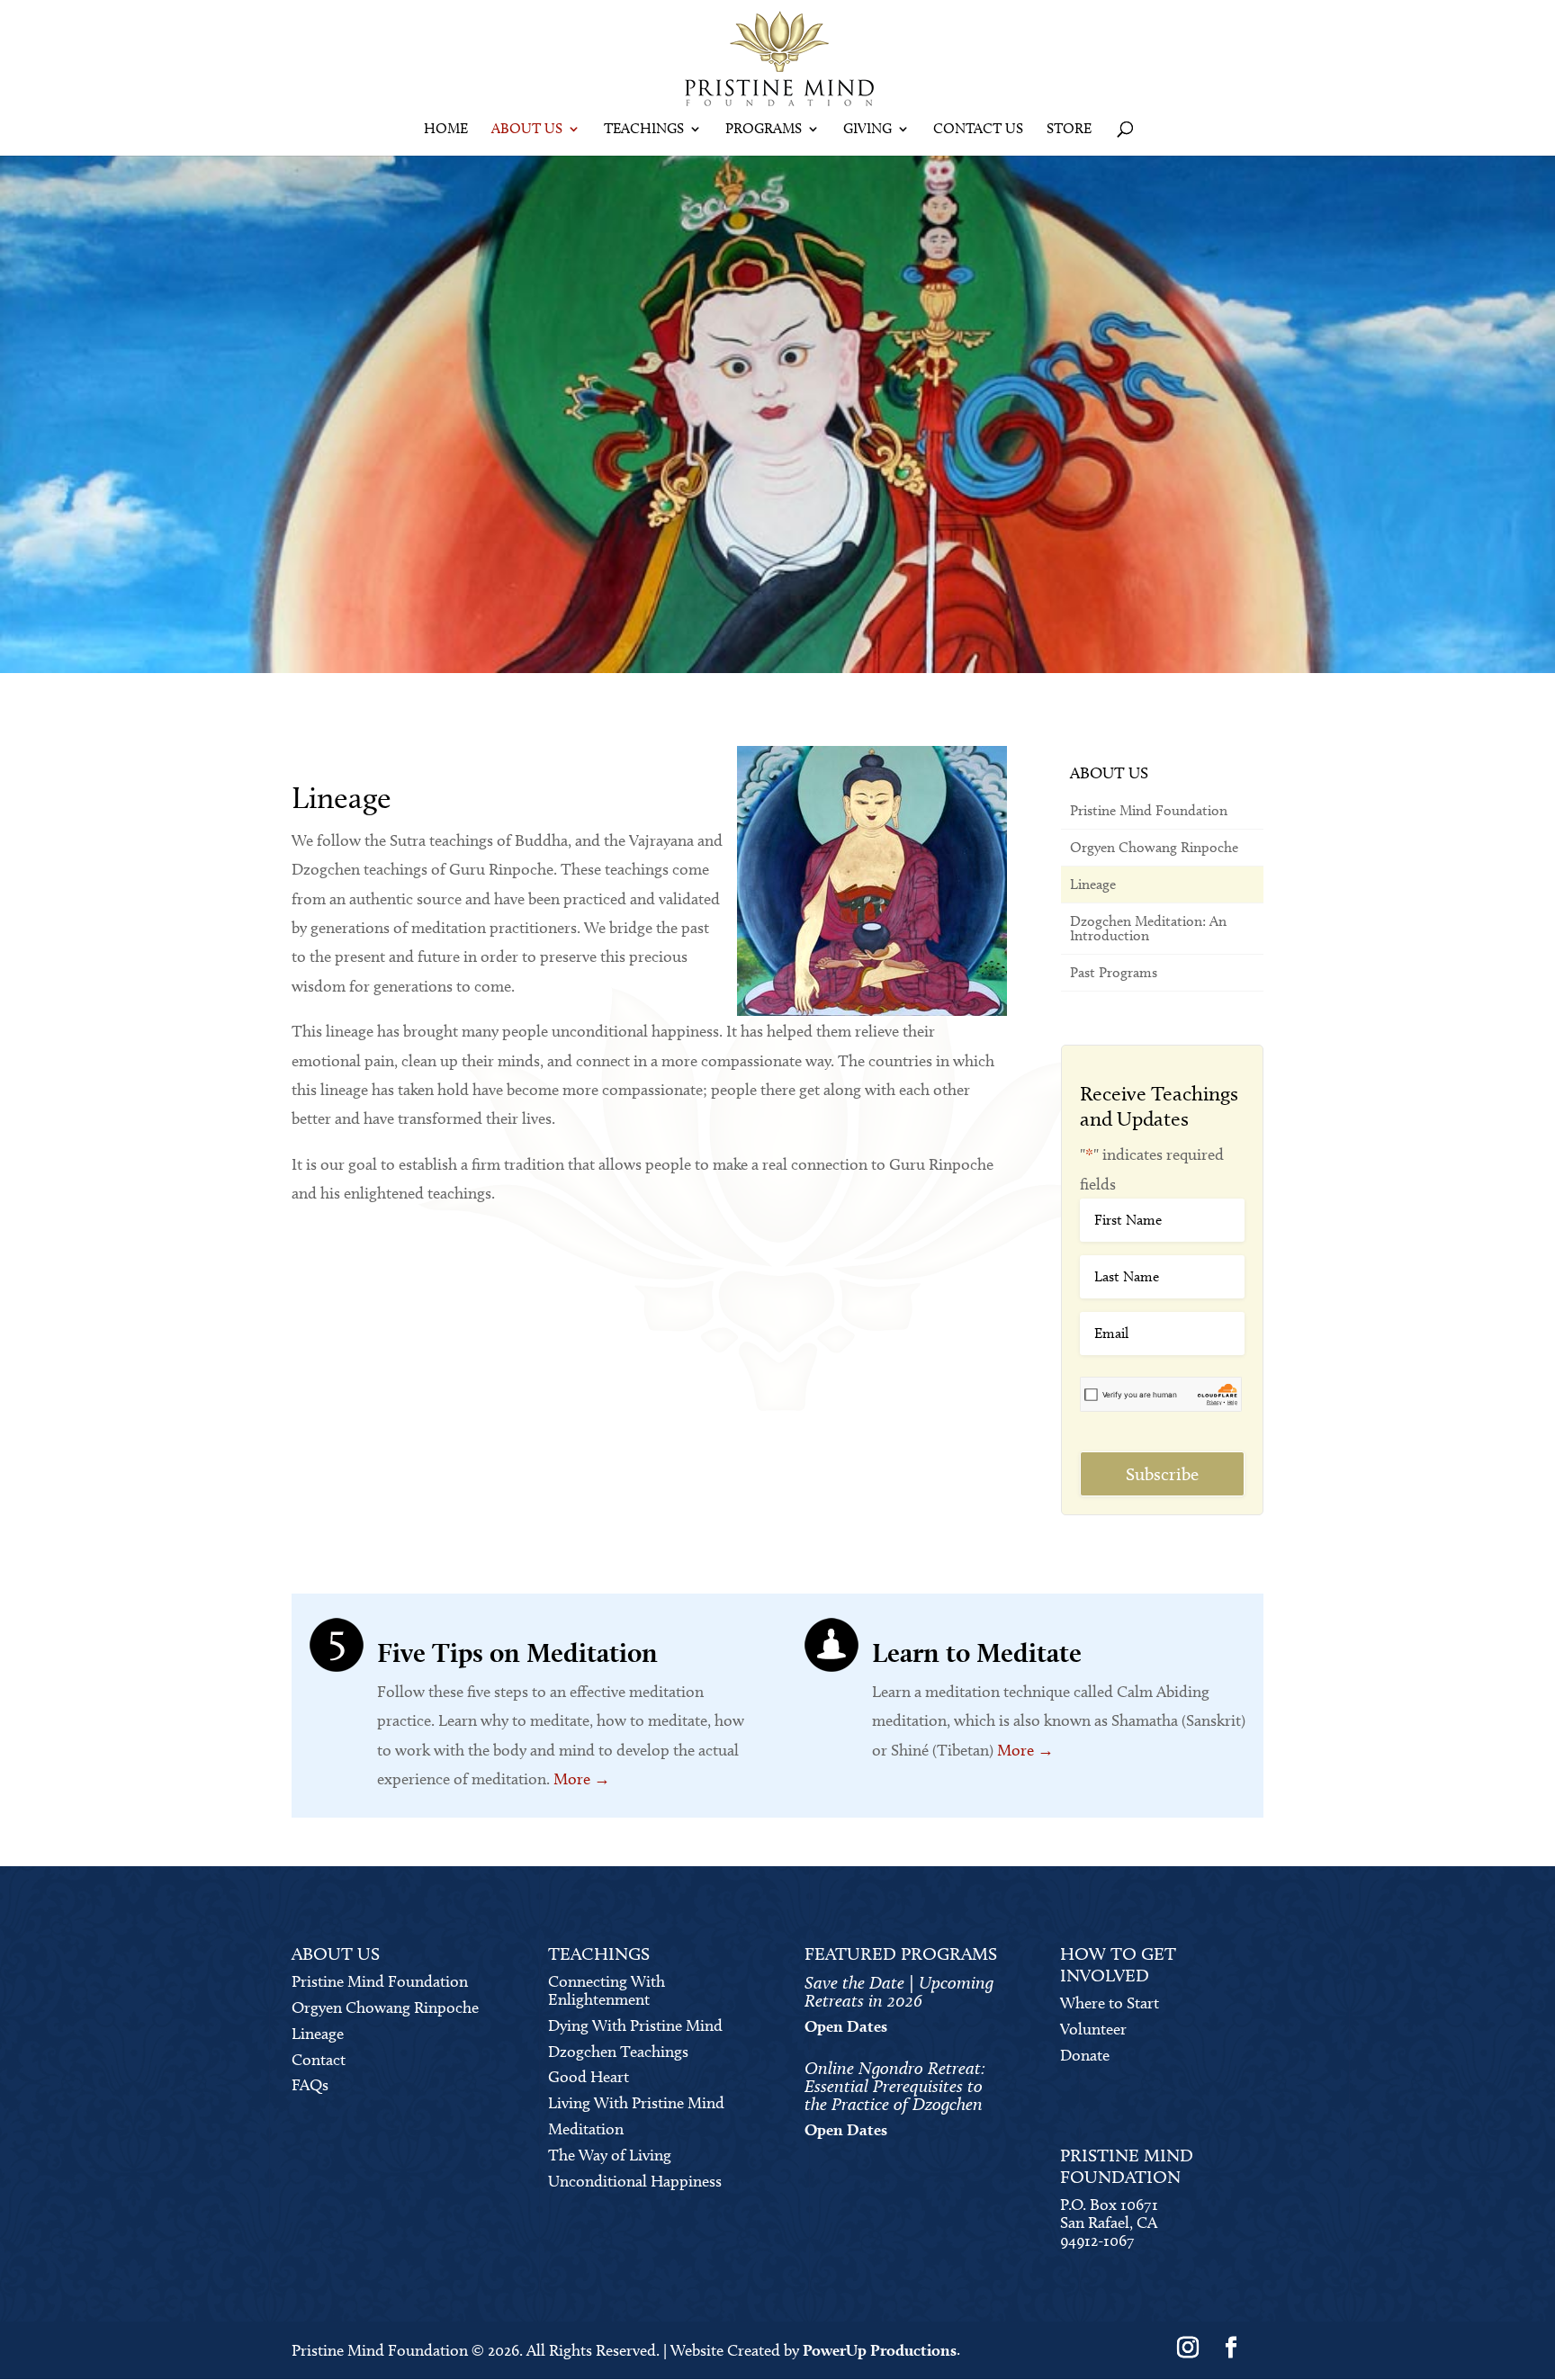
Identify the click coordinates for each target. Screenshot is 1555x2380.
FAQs (310, 2085)
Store (1069, 130)
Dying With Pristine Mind (635, 2025)
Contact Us (978, 130)
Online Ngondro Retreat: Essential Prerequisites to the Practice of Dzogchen (895, 2086)
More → (582, 1779)
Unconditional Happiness (635, 2181)
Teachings (644, 130)
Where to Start (1110, 2003)
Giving (867, 130)
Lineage (1093, 884)
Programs (764, 130)
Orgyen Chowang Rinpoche (1154, 847)
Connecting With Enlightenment (607, 1990)
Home (446, 130)
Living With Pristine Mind (636, 2103)
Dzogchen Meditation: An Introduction (1148, 928)
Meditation (586, 2129)
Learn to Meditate (977, 1652)
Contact (319, 2060)
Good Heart (589, 2077)
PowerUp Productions (880, 2350)
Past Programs (1114, 972)
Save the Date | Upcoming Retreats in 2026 (899, 1991)
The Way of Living (610, 2155)
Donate (1085, 2055)
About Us (527, 130)
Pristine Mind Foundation (1149, 810)
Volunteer (1093, 2029)
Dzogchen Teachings (618, 2052)
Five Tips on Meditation (517, 1652)
